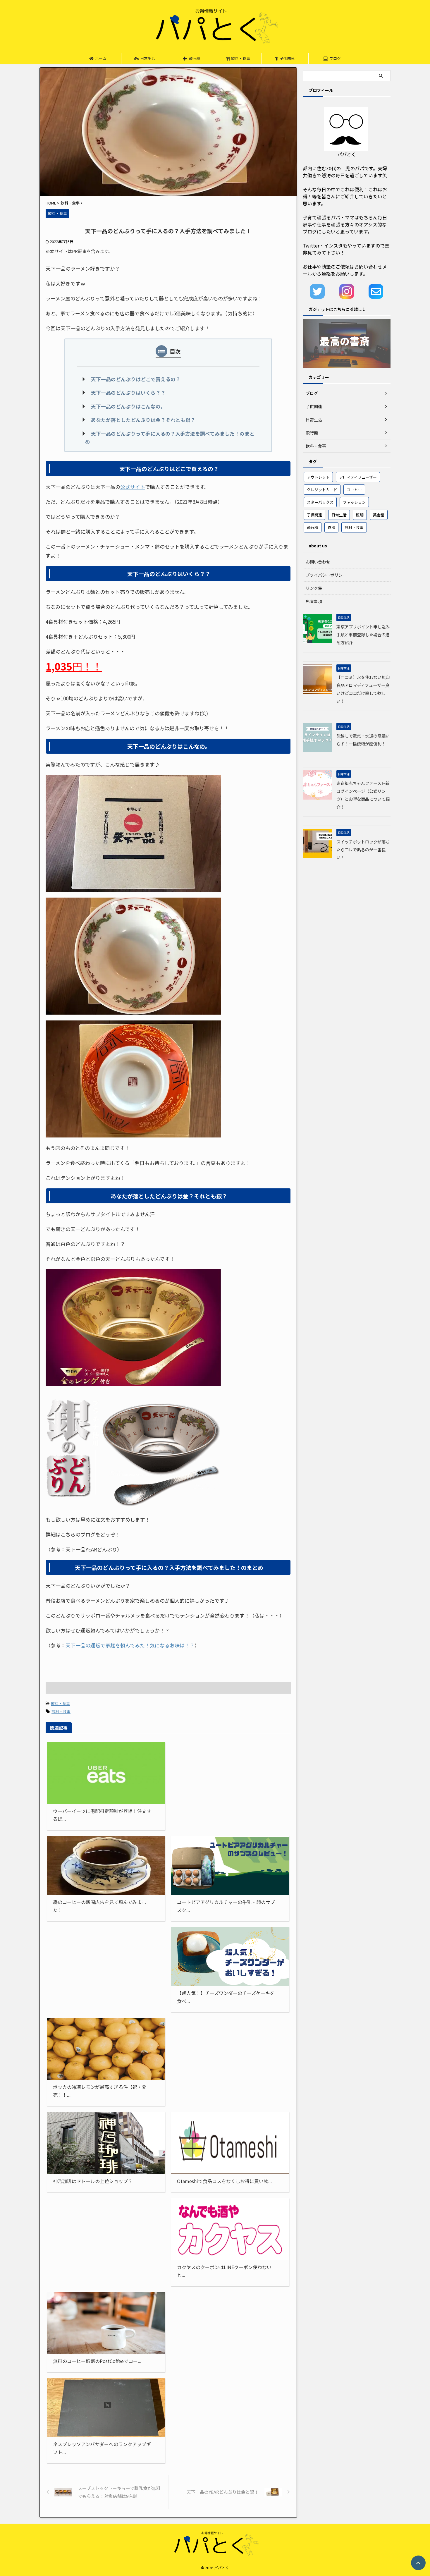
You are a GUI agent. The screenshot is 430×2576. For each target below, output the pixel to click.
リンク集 (314, 588)
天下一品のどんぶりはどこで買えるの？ (136, 379)
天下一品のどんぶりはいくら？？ (128, 393)
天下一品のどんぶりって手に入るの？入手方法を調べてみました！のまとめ (170, 438)
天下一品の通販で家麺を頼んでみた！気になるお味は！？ (130, 1645)
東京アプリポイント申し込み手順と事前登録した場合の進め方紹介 (363, 634)
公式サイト (133, 487)
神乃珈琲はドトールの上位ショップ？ (93, 2181)
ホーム (101, 58)
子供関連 (287, 58)
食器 (331, 527)
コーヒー (354, 490)
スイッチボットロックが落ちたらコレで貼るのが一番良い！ (363, 849)
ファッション (354, 502)
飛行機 (194, 58)
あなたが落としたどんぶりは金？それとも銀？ (143, 420)
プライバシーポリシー (326, 575)
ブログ (335, 58)
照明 (360, 515)
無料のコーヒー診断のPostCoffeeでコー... (97, 2361)
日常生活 (148, 58)
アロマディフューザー (358, 477)
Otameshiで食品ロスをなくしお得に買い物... (224, 2181)
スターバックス (320, 502)
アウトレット (318, 477)
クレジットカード (322, 490)
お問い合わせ (318, 562)
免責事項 (314, 601)
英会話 (379, 515)
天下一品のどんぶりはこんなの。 (128, 406)
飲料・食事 (241, 58)
